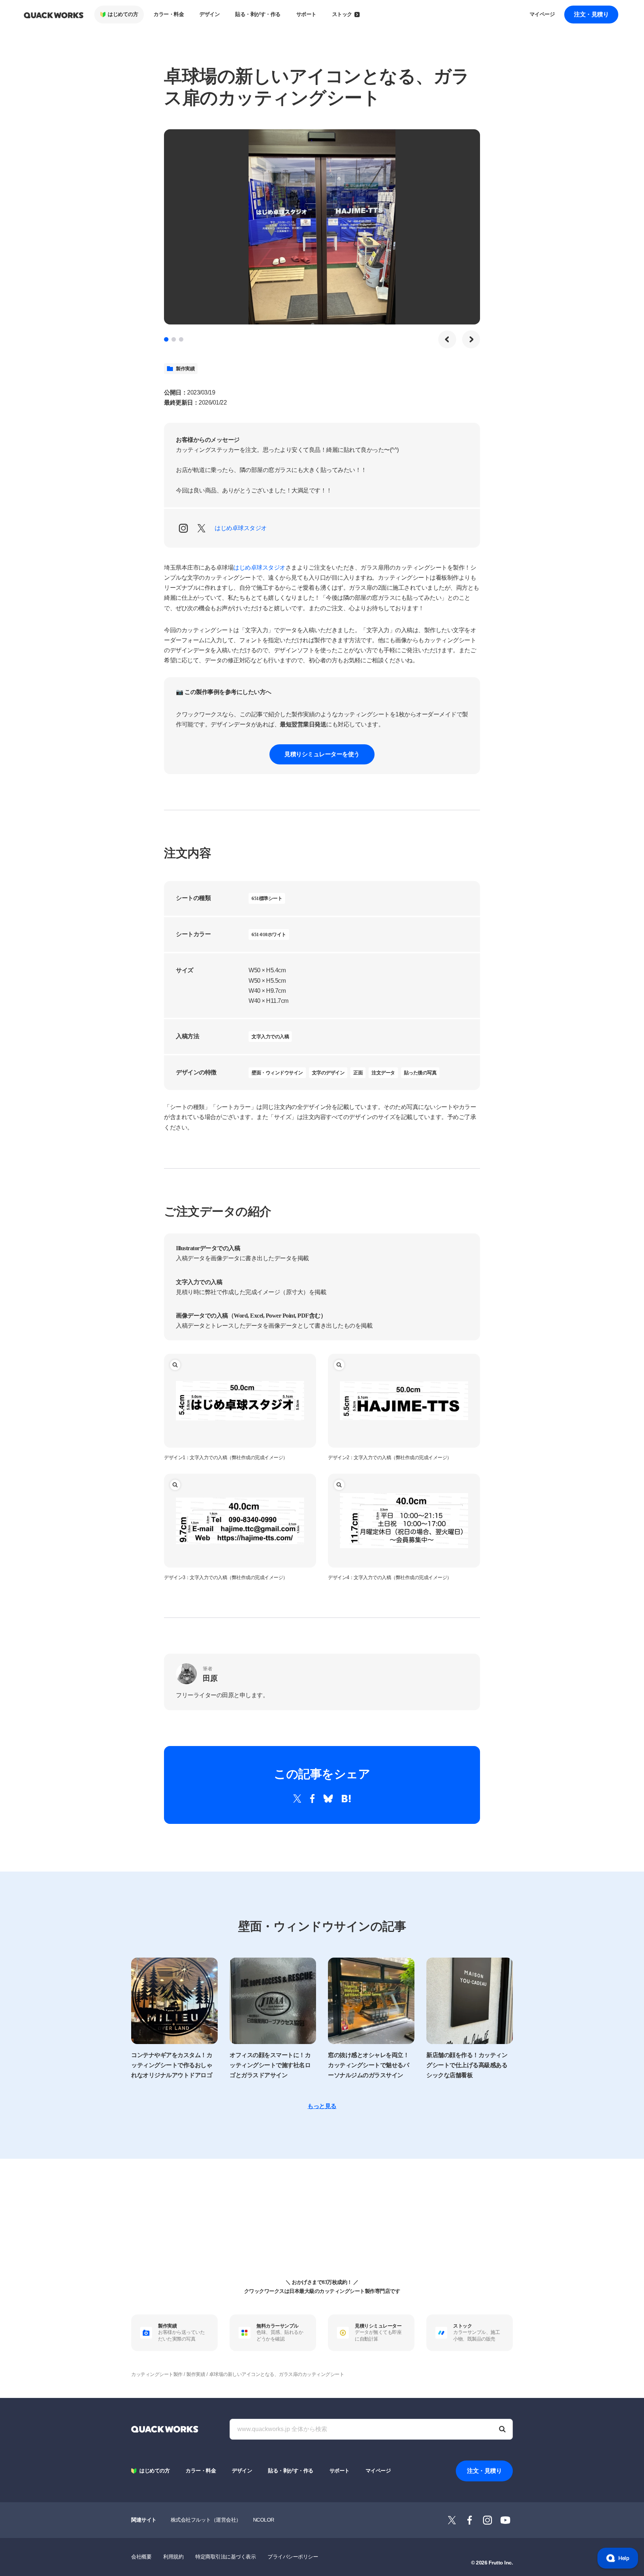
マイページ (542, 14)
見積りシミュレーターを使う (322, 754)
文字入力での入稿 (270, 1037)
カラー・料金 (169, 14)
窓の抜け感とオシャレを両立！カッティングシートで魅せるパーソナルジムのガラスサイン (368, 2065)
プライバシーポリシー (293, 2557)
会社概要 (141, 2557)
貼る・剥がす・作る (258, 14)
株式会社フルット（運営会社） (206, 2520)
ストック (342, 14)
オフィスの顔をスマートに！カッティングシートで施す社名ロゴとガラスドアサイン (270, 2065)
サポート (306, 14)
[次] (471, 339)
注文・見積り (591, 14)
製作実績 (185, 369)
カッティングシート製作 (157, 2374)
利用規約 (173, 2557)
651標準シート (267, 898)
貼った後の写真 (420, 1073)
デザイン (209, 14)
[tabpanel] (322, 227)
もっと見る (322, 2106)
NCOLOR (264, 2520)
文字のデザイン (328, 1073)
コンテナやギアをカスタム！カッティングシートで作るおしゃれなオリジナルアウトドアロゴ (172, 2065)
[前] (447, 339)
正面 (358, 1073)
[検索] (502, 2429)
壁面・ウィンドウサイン (277, 1073)
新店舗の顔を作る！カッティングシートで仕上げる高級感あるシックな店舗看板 (467, 2065)
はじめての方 (123, 14)
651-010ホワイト (269, 934)
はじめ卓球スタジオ (241, 528)
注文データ (383, 1073)
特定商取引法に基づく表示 (225, 2557)
